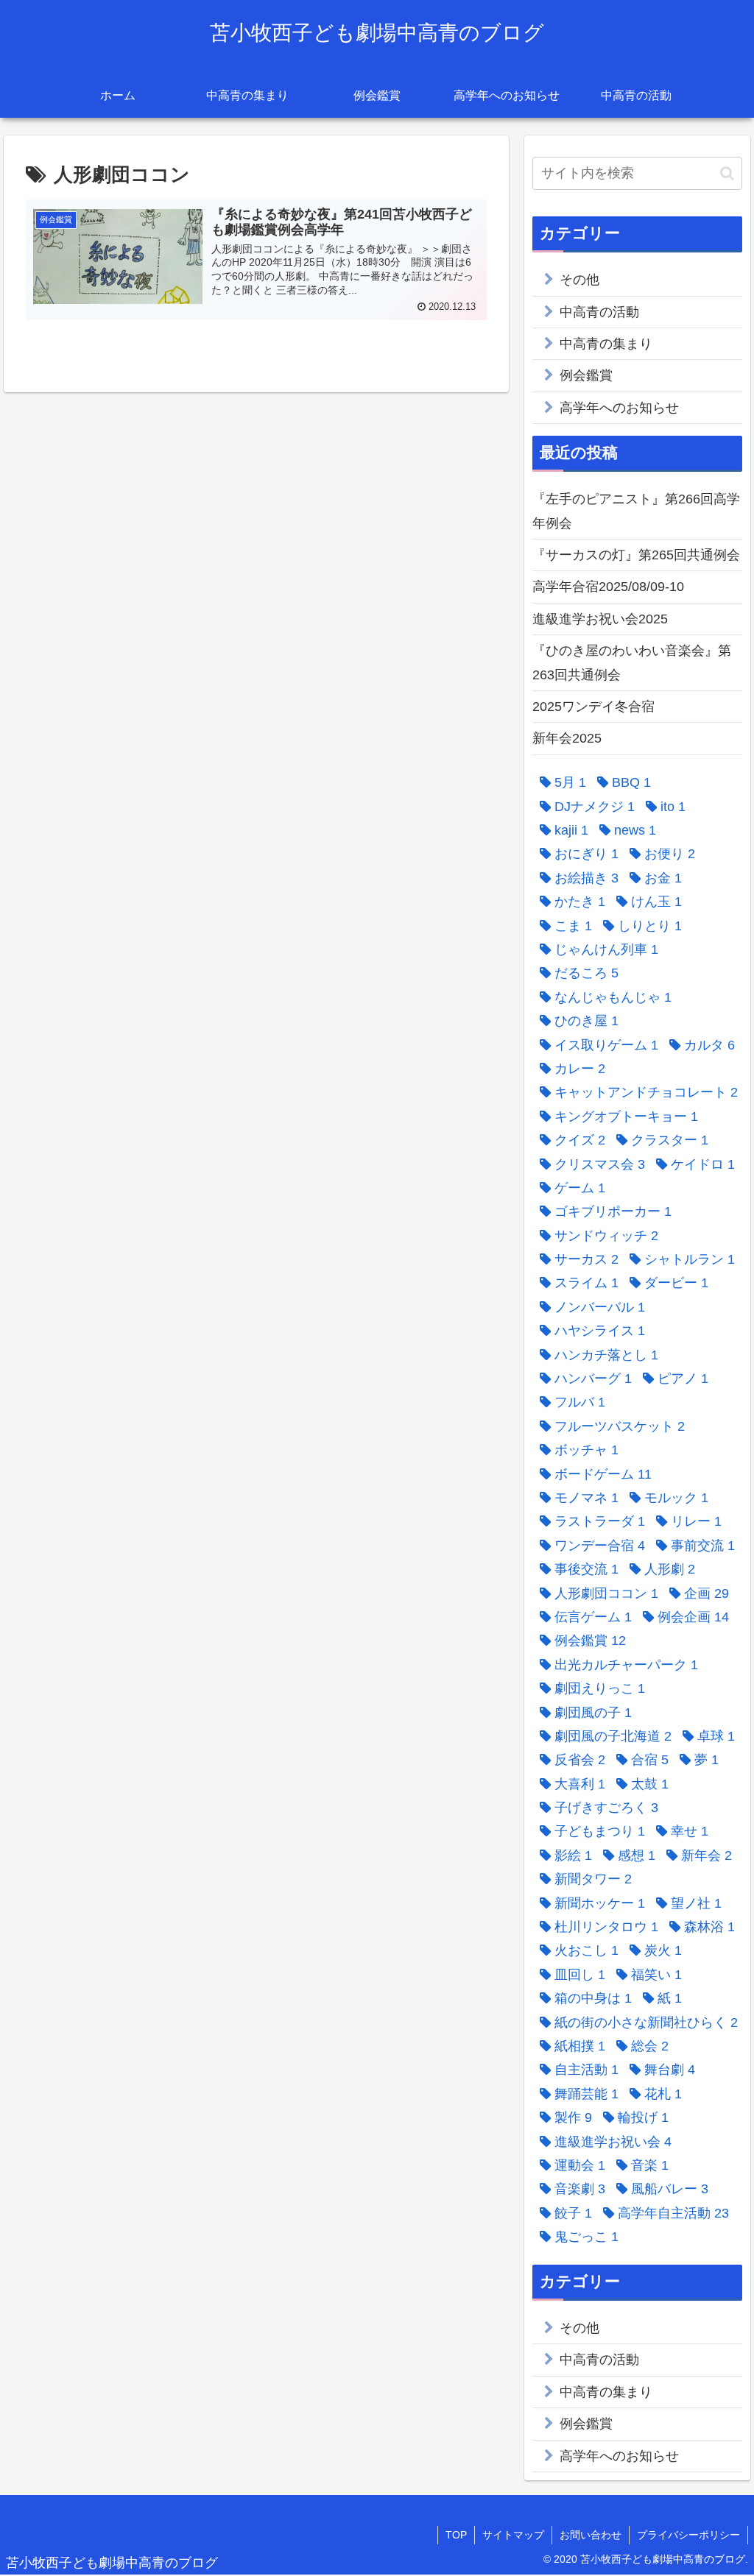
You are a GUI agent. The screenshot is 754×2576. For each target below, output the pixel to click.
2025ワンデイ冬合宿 (593, 707)
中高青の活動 (599, 312)
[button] (727, 173)
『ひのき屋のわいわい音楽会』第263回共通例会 (632, 662)
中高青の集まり (606, 344)
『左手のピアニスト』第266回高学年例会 (636, 511)
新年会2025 (567, 738)
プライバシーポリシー (688, 2535)
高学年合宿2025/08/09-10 (608, 587)
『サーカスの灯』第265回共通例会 (636, 555)
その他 (579, 280)
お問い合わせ (591, 2535)
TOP (456, 2535)
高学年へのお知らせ (619, 408)
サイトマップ (513, 2535)
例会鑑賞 (586, 375)
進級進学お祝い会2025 (600, 619)
